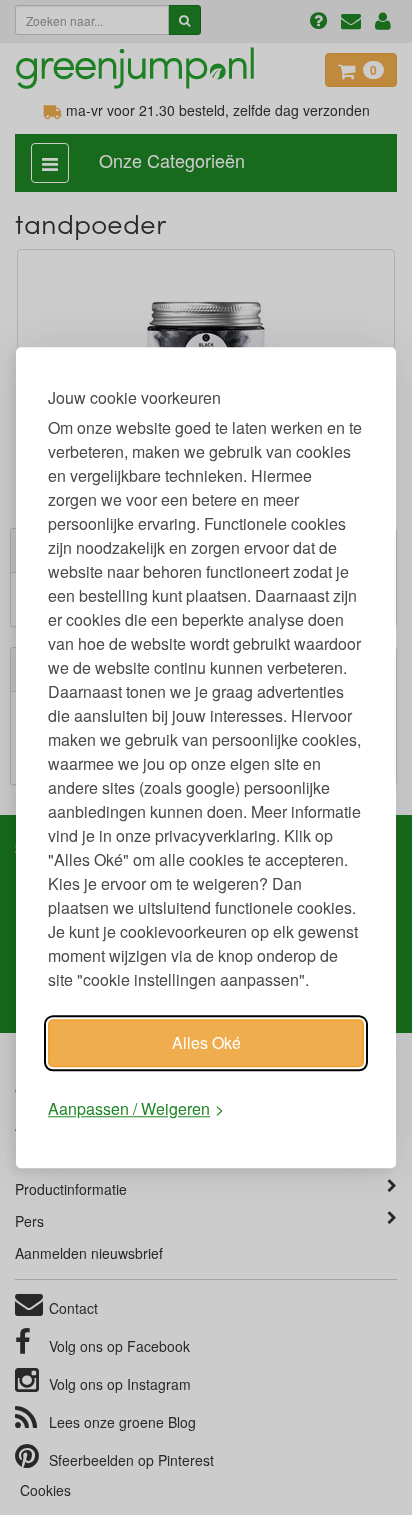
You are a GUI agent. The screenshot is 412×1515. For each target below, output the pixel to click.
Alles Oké (206, 1042)
